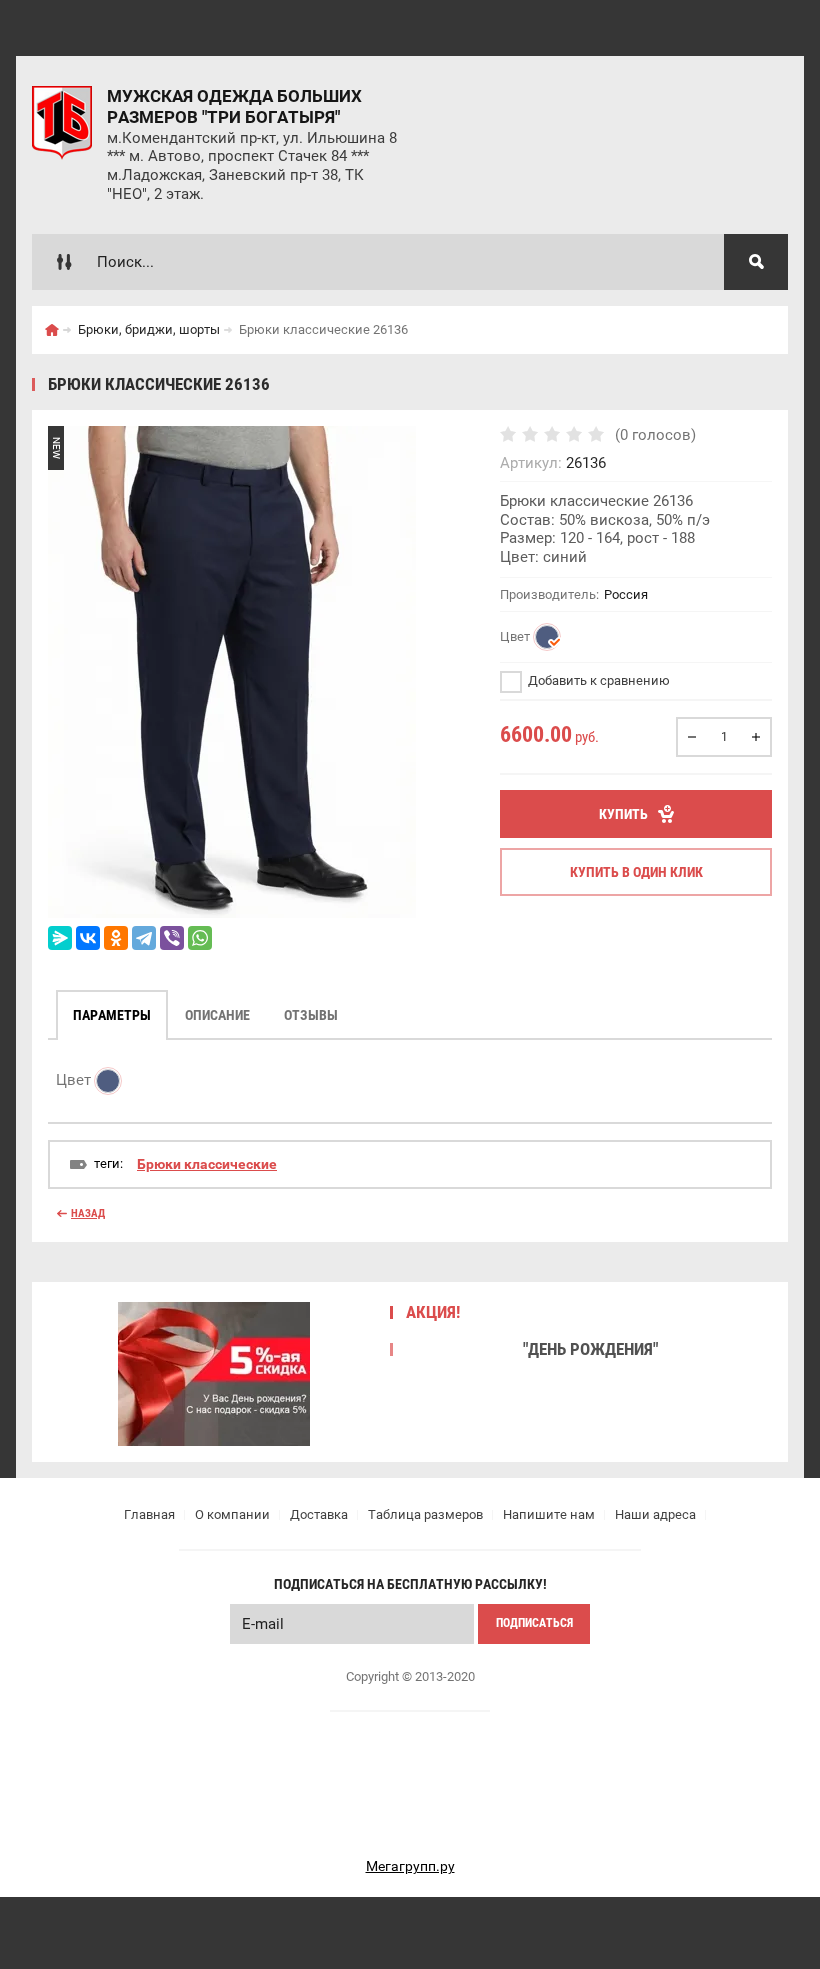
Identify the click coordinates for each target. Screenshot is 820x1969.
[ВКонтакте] (88, 938)
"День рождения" (590, 1349)
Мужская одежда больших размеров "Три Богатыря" (234, 106)
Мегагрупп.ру (410, 1866)
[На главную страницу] (62, 123)
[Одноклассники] (116, 938)
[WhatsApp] (200, 938)
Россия (626, 594)
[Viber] (172, 938)
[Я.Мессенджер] (60, 938)
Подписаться (534, 1623)
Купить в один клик (636, 872)
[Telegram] (144, 938)
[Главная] (52, 330)
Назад (88, 1213)
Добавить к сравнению (597, 680)
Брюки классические (207, 1164)
